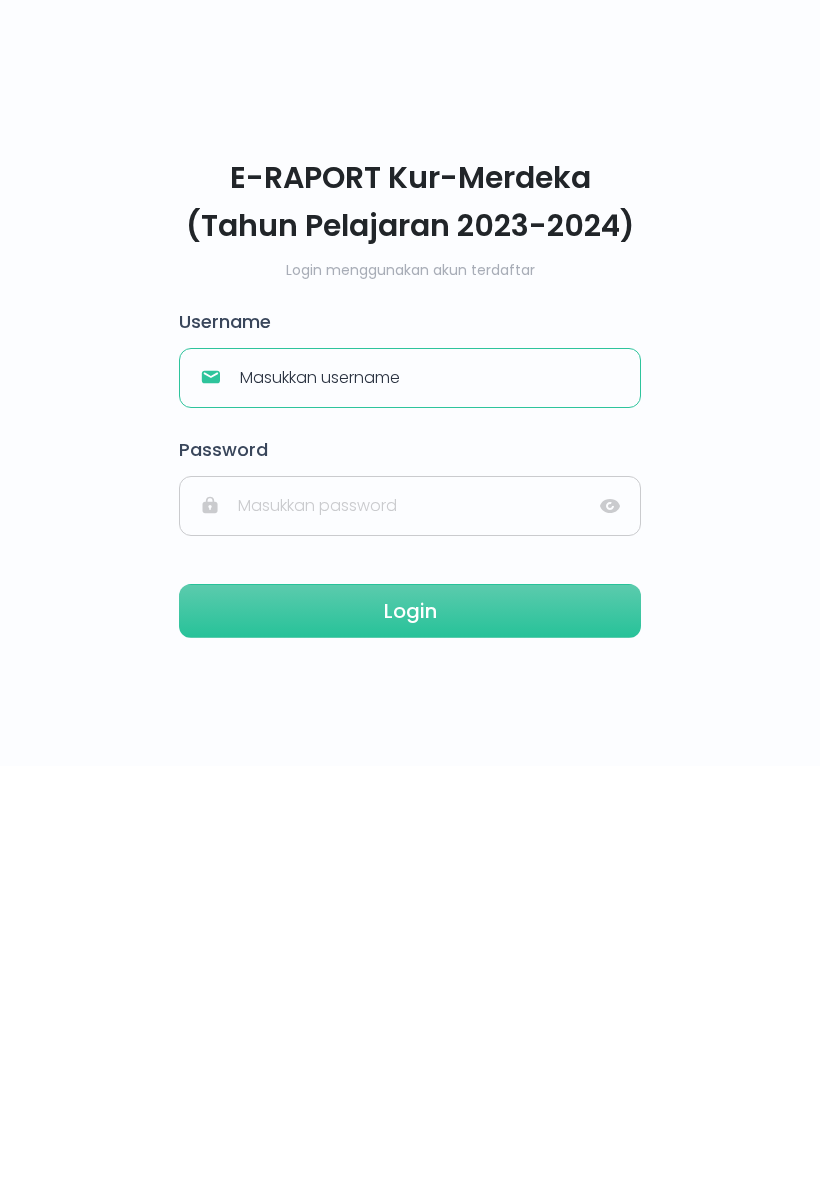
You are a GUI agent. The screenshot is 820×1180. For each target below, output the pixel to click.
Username (225, 321)
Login (410, 611)
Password (223, 449)
